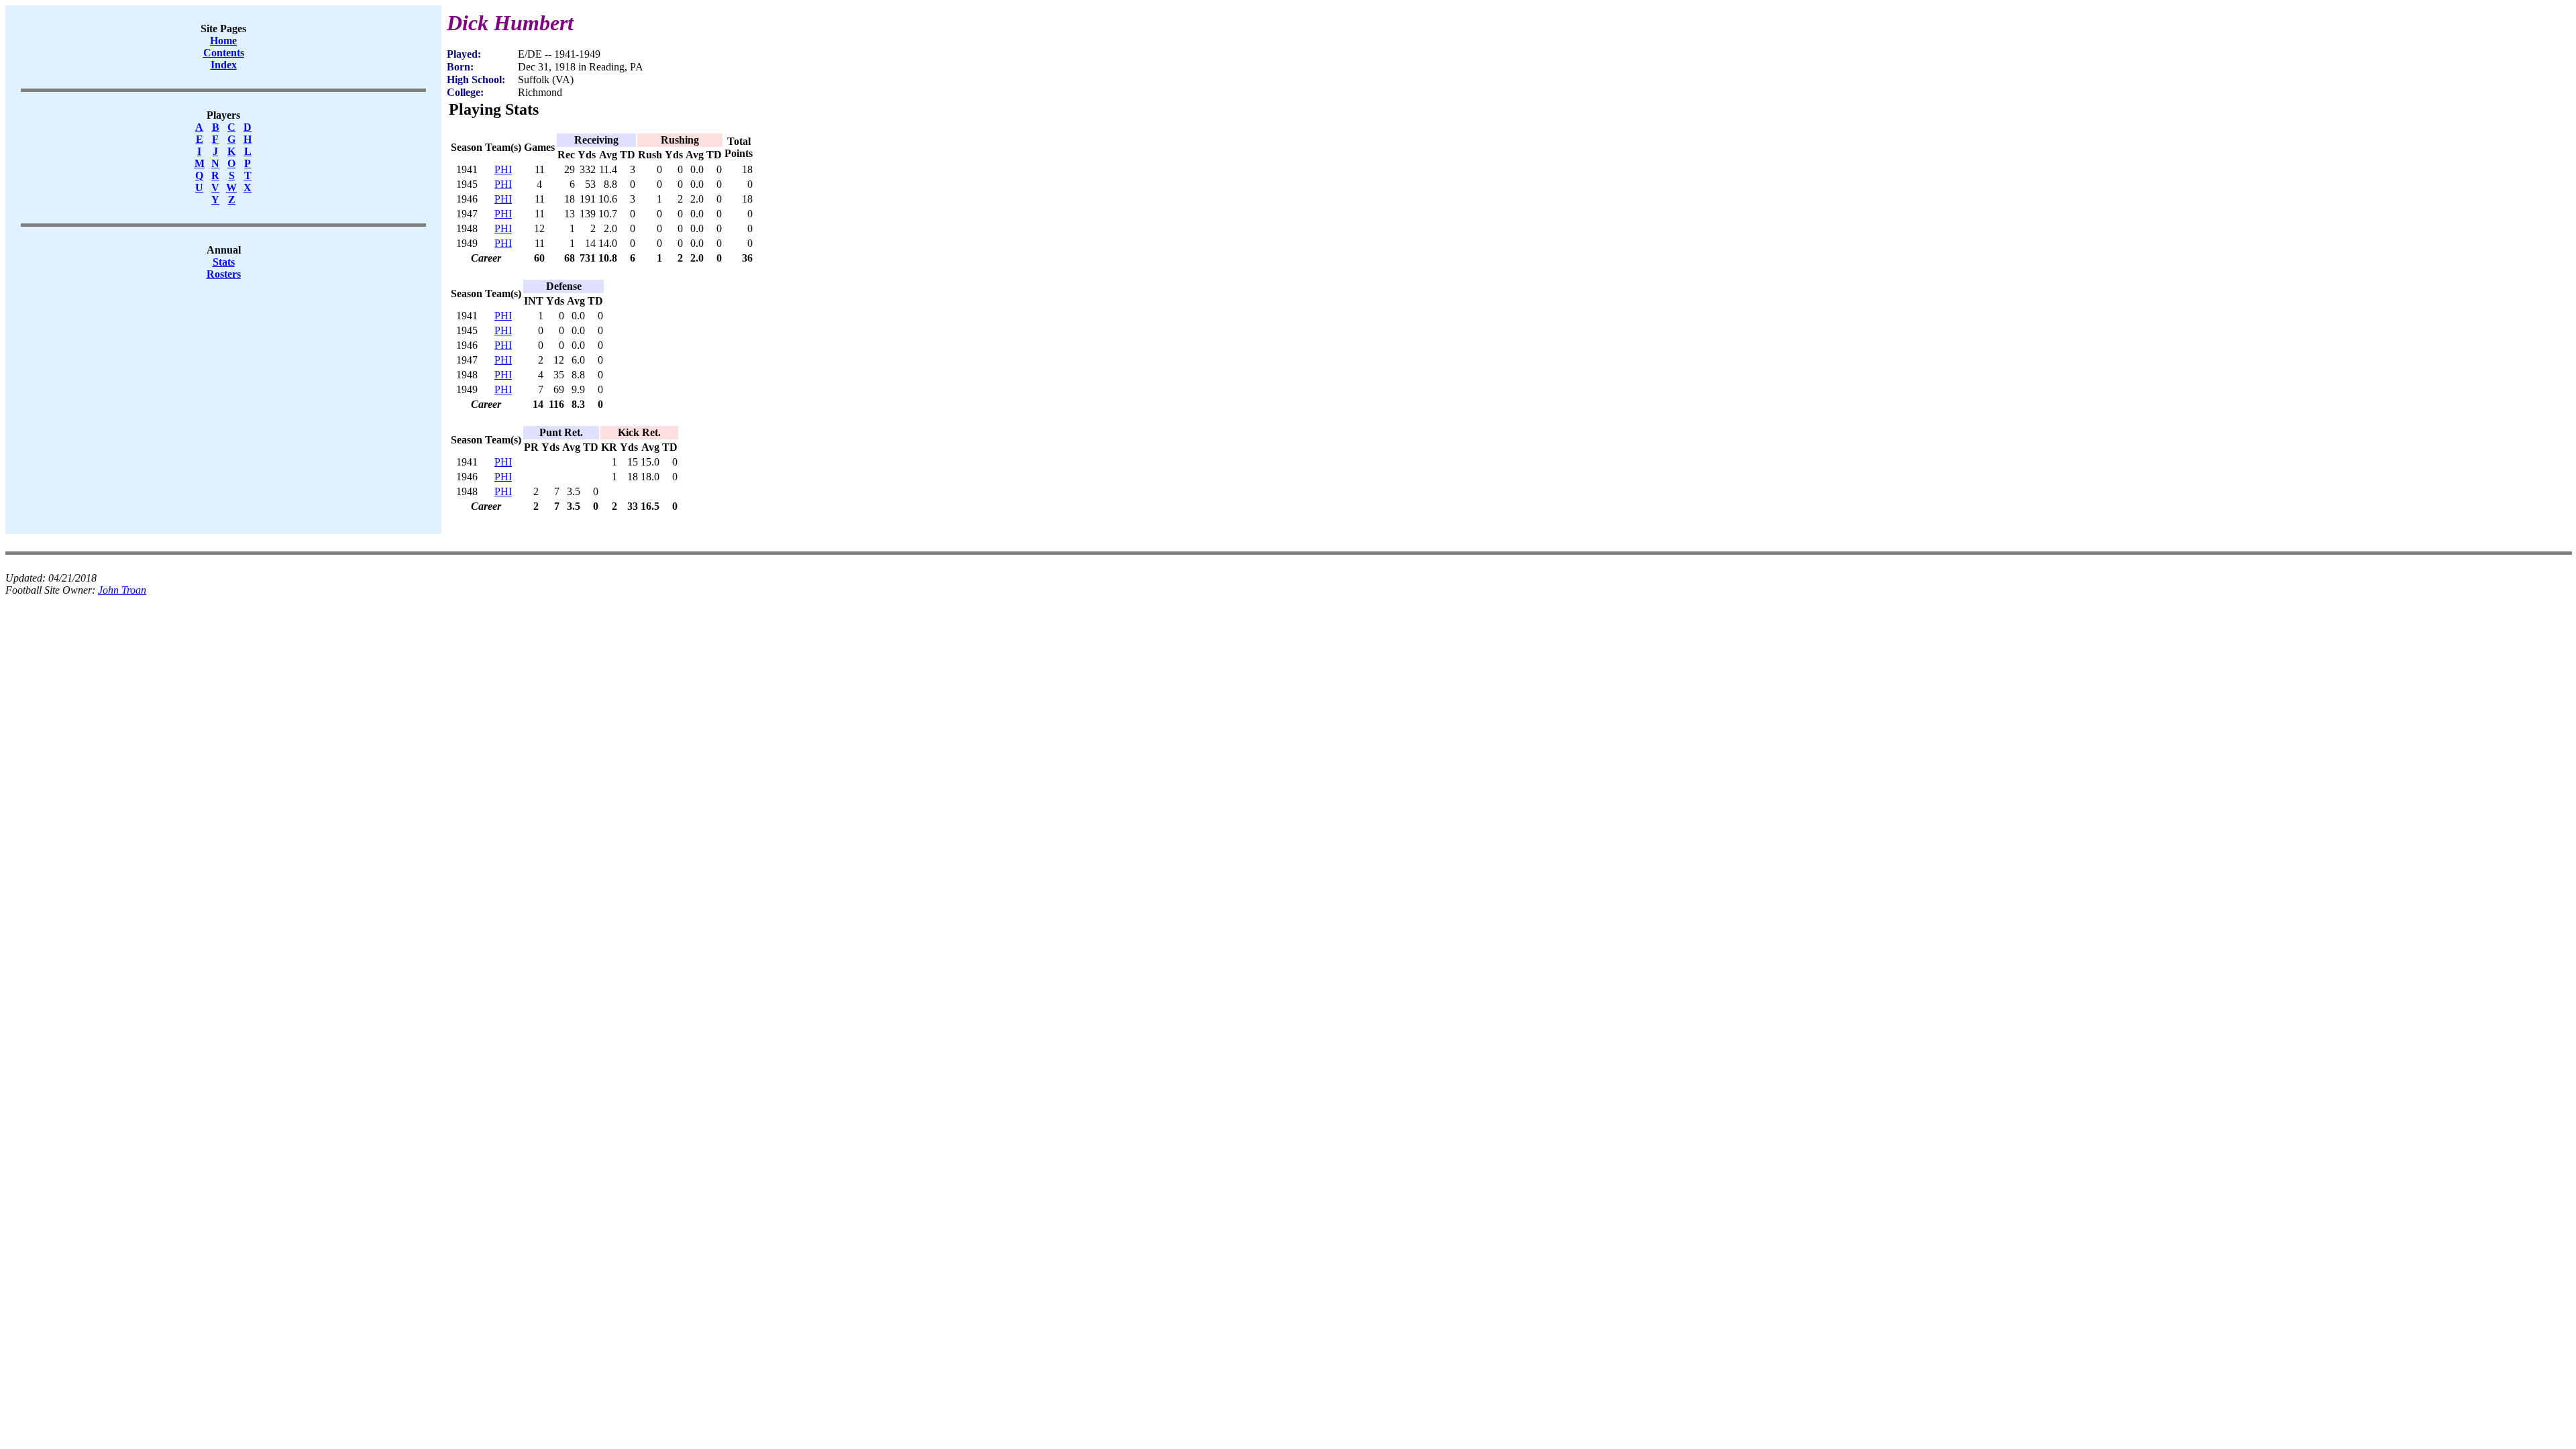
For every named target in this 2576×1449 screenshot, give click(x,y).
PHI (503, 169)
